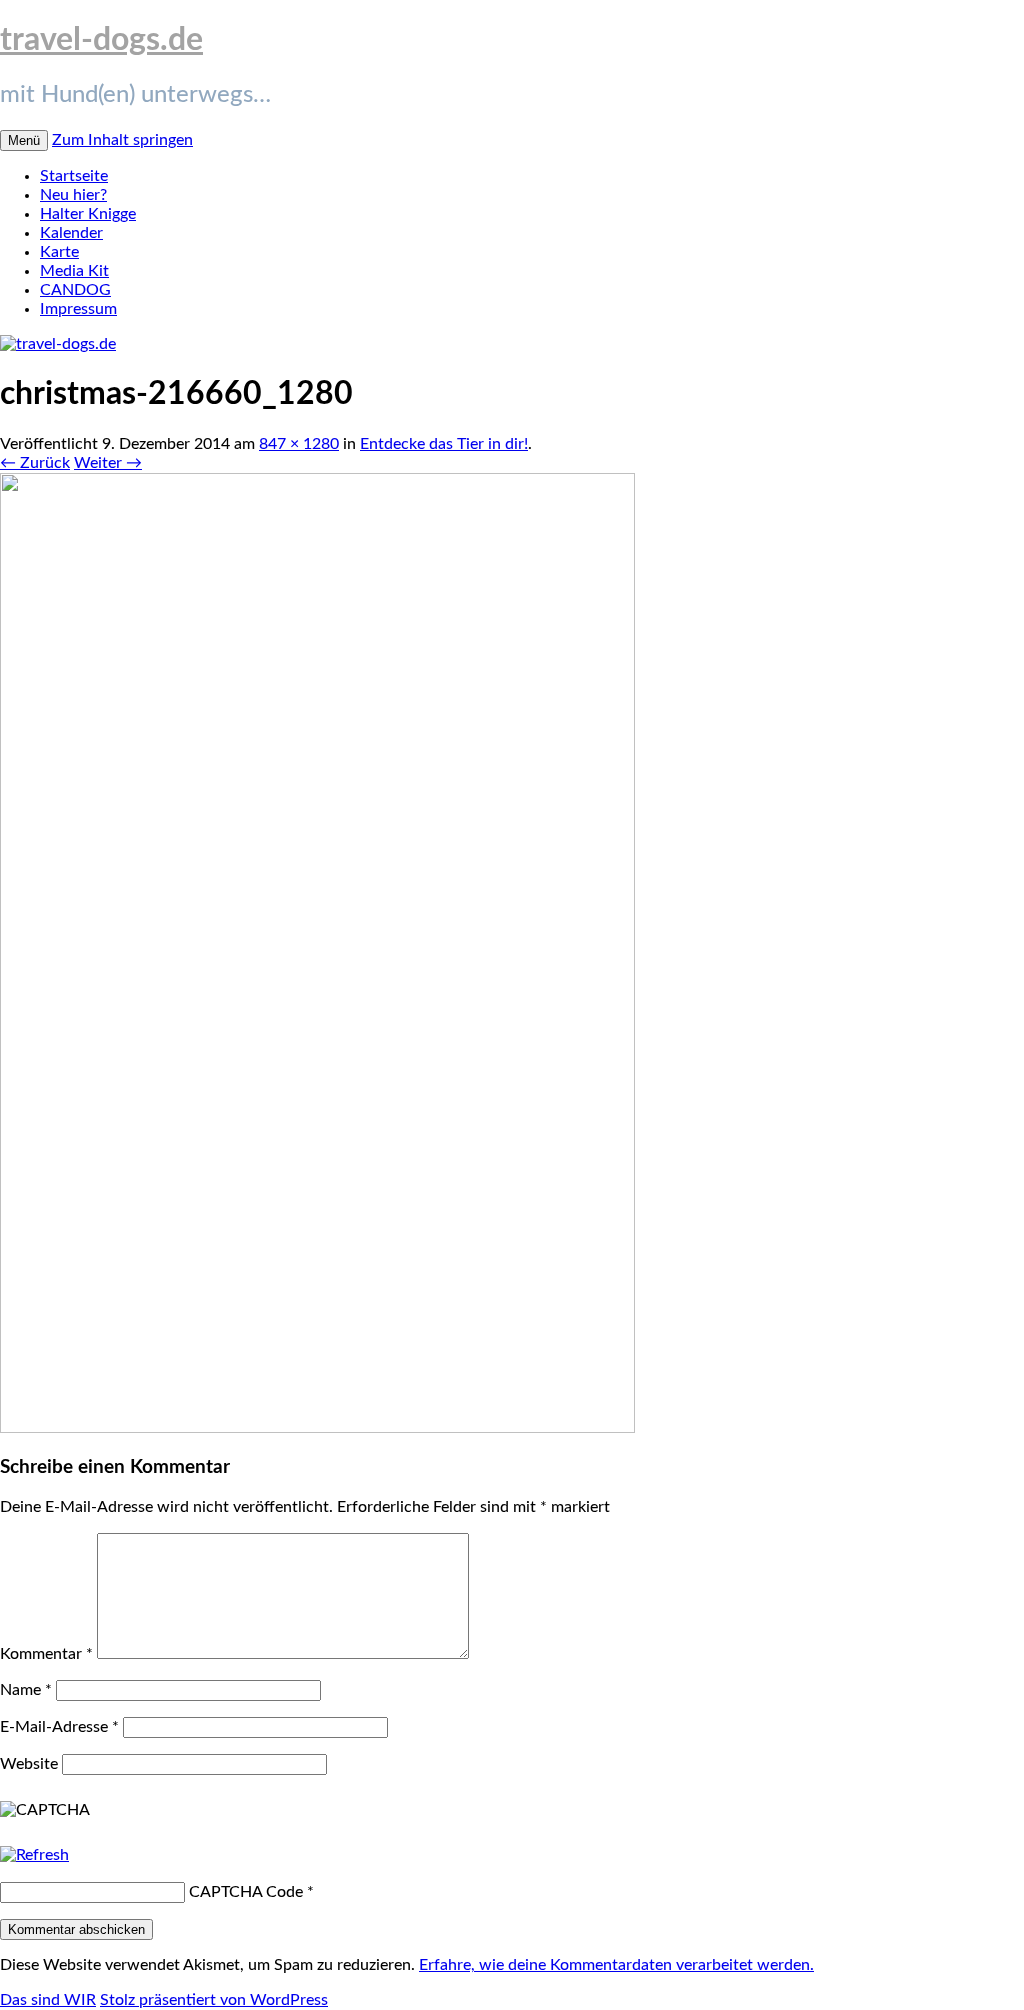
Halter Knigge (88, 214)
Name (26, 1690)
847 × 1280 (299, 444)
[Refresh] (34, 1855)
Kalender (71, 233)
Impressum (78, 309)
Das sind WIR (48, 2000)
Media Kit (74, 271)
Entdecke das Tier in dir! (444, 444)
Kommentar (46, 1654)
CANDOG (75, 290)
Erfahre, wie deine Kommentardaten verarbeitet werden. (616, 1965)
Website (29, 1764)
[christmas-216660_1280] (317, 1428)
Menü (24, 140)
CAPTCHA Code (246, 1892)
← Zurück (35, 463)
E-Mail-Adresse (59, 1727)
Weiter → (108, 463)
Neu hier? (73, 195)
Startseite (74, 176)
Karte (59, 252)
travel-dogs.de (101, 40)
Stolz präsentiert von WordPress (214, 2000)
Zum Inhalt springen (122, 140)
